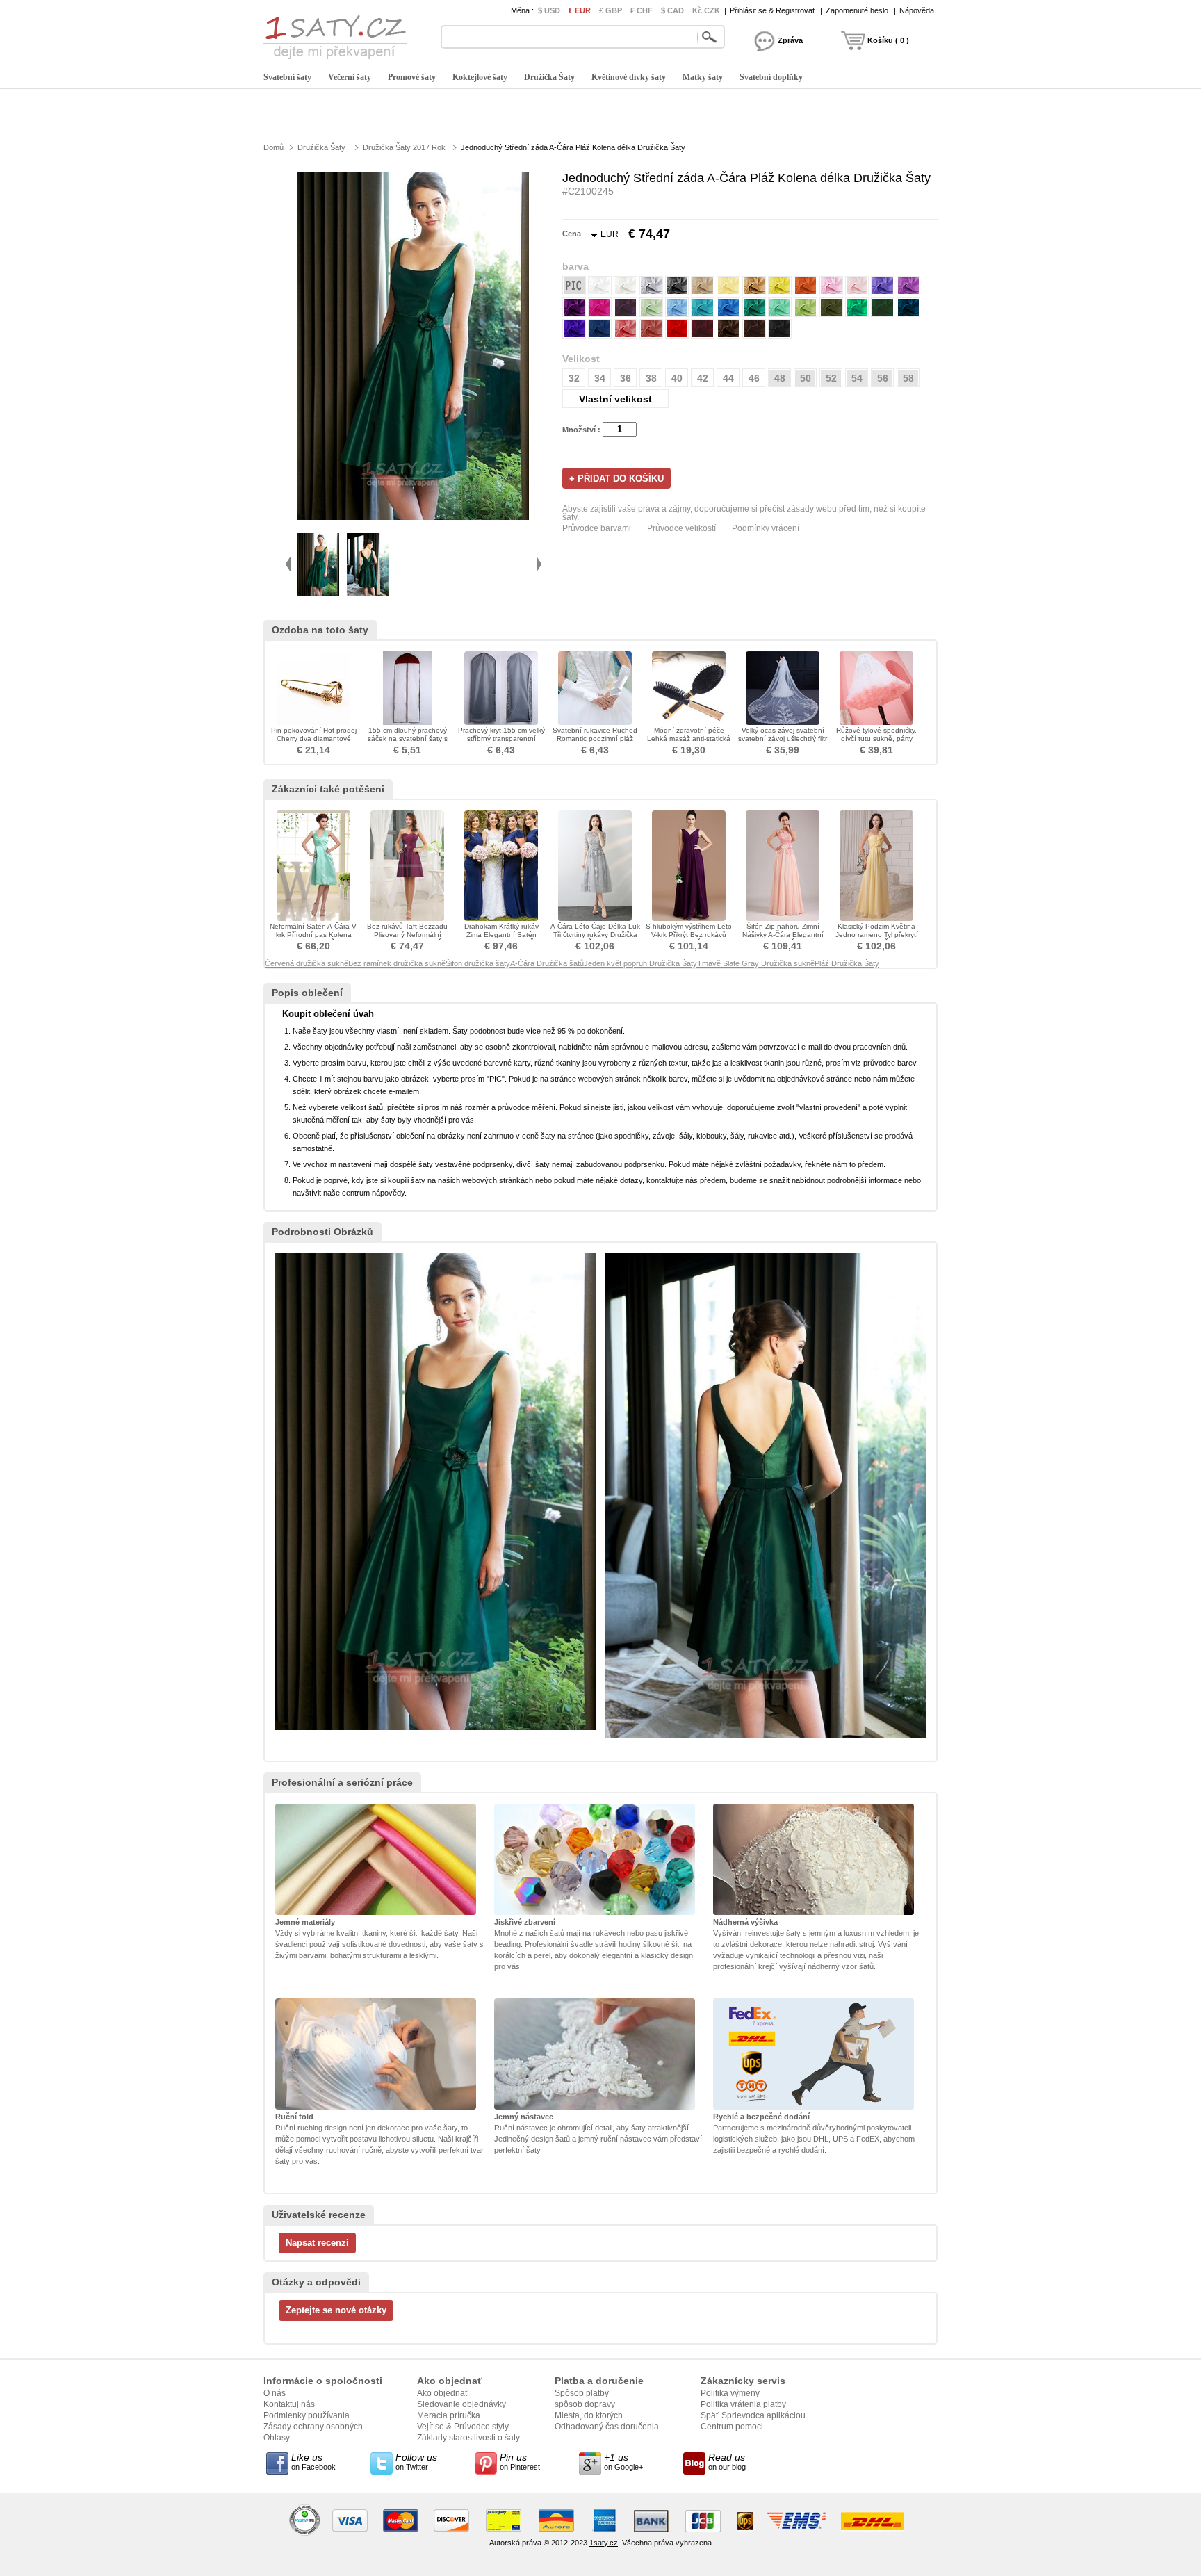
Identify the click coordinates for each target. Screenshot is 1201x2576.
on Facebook (313, 2461)
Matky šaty (703, 77)
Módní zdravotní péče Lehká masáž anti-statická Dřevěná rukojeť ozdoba (689, 739)
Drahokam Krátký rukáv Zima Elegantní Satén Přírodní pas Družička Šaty (501, 935)
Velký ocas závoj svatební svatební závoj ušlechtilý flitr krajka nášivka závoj (783, 739)
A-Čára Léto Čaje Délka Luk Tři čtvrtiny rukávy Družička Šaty (595, 935)
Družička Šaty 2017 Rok (404, 147)
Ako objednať (443, 2393)
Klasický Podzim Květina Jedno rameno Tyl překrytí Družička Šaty (877, 935)
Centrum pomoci (732, 2427)
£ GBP (611, 10)
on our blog (727, 2461)
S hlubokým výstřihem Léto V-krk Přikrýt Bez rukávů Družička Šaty (689, 935)
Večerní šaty (350, 77)
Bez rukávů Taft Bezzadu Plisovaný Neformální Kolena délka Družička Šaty (408, 935)
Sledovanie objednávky (461, 2404)
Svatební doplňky (771, 77)
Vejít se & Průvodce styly (463, 2427)
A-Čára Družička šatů (547, 963)
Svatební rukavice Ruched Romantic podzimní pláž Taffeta (595, 739)
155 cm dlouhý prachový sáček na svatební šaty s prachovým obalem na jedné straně (408, 743)
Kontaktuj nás (289, 2404)
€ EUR (580, 10)
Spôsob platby (582, 2393)
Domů (273, 147)
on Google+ (623, 2461)
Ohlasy (277, 2438)
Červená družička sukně (307, 963)
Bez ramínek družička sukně (397, 963)
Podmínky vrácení (766, 528)
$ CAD (672, 10)
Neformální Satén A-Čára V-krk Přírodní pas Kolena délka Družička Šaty (314, 935)
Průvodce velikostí (681, 528)
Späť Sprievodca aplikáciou (753, 2415)
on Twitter (416, 2461)
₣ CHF (642, 10)
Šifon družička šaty (478, 963)
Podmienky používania (307, 2415)
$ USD (549, 10)
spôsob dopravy (585, 2404)
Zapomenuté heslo (857, 10)
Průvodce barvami (597, 528)
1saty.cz (604, 2543)
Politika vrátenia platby (743, 2404)
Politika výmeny (730, 2393)
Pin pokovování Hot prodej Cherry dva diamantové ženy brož (314, 739)
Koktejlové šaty (480, 77)
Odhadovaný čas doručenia (607, 2427)
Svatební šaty (287, 77)
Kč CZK (706, 10)
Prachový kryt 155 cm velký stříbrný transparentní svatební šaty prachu (501, 739)
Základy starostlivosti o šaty (468, 2438)
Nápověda (917, 10)
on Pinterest (520, 2461)
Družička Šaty (549, 77)
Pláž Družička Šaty (847, 963)
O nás (275, 2393)
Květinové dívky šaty (629, 77)
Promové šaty (412, 77)
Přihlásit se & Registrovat (772, 10)
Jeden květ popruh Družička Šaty (640, 963)
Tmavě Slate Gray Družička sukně (756, 963)
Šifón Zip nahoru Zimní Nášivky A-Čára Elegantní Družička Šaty (783, 935)
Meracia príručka (449, 2415)
